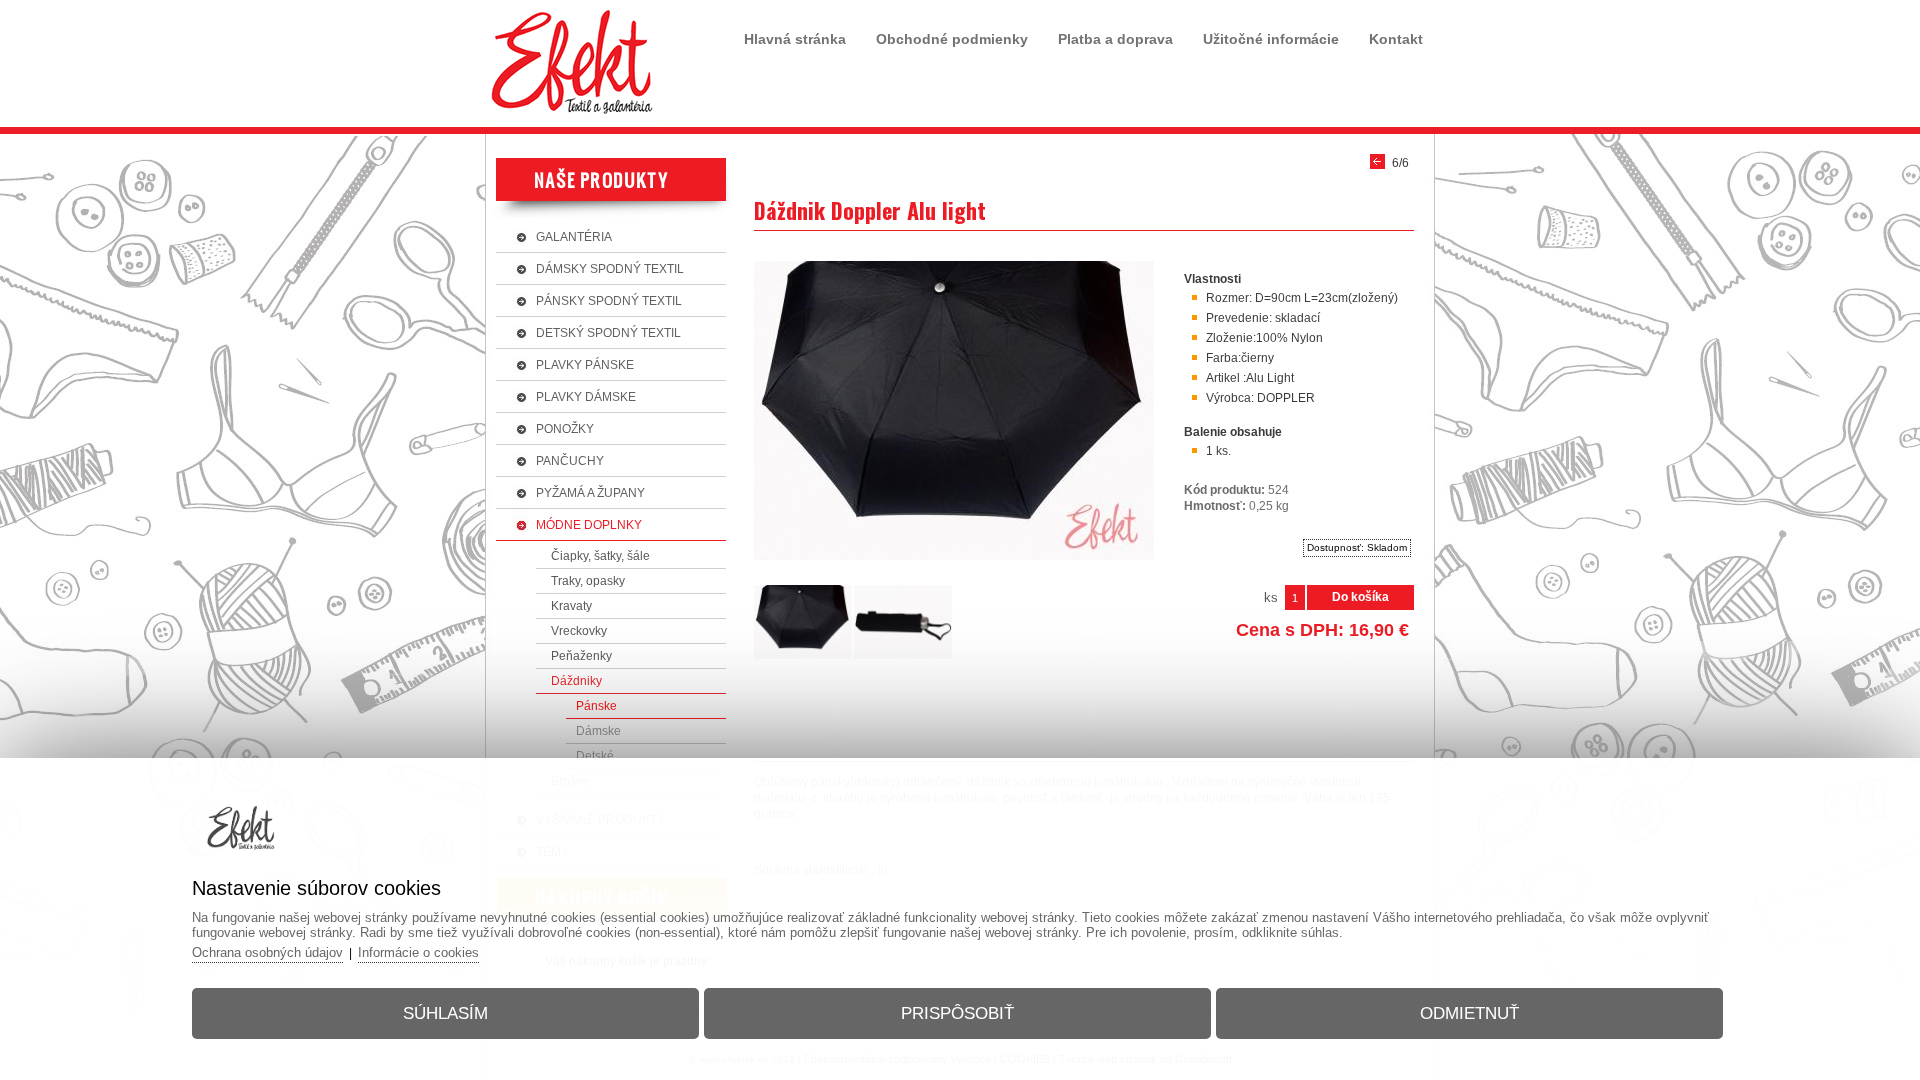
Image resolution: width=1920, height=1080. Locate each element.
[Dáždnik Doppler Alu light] (954, 561)
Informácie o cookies (418, 952)
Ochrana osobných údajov (267, 952)
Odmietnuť (1469, 1013)
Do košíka (1360, 597)
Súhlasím (445, 1013)
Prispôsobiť (957, 1013)
